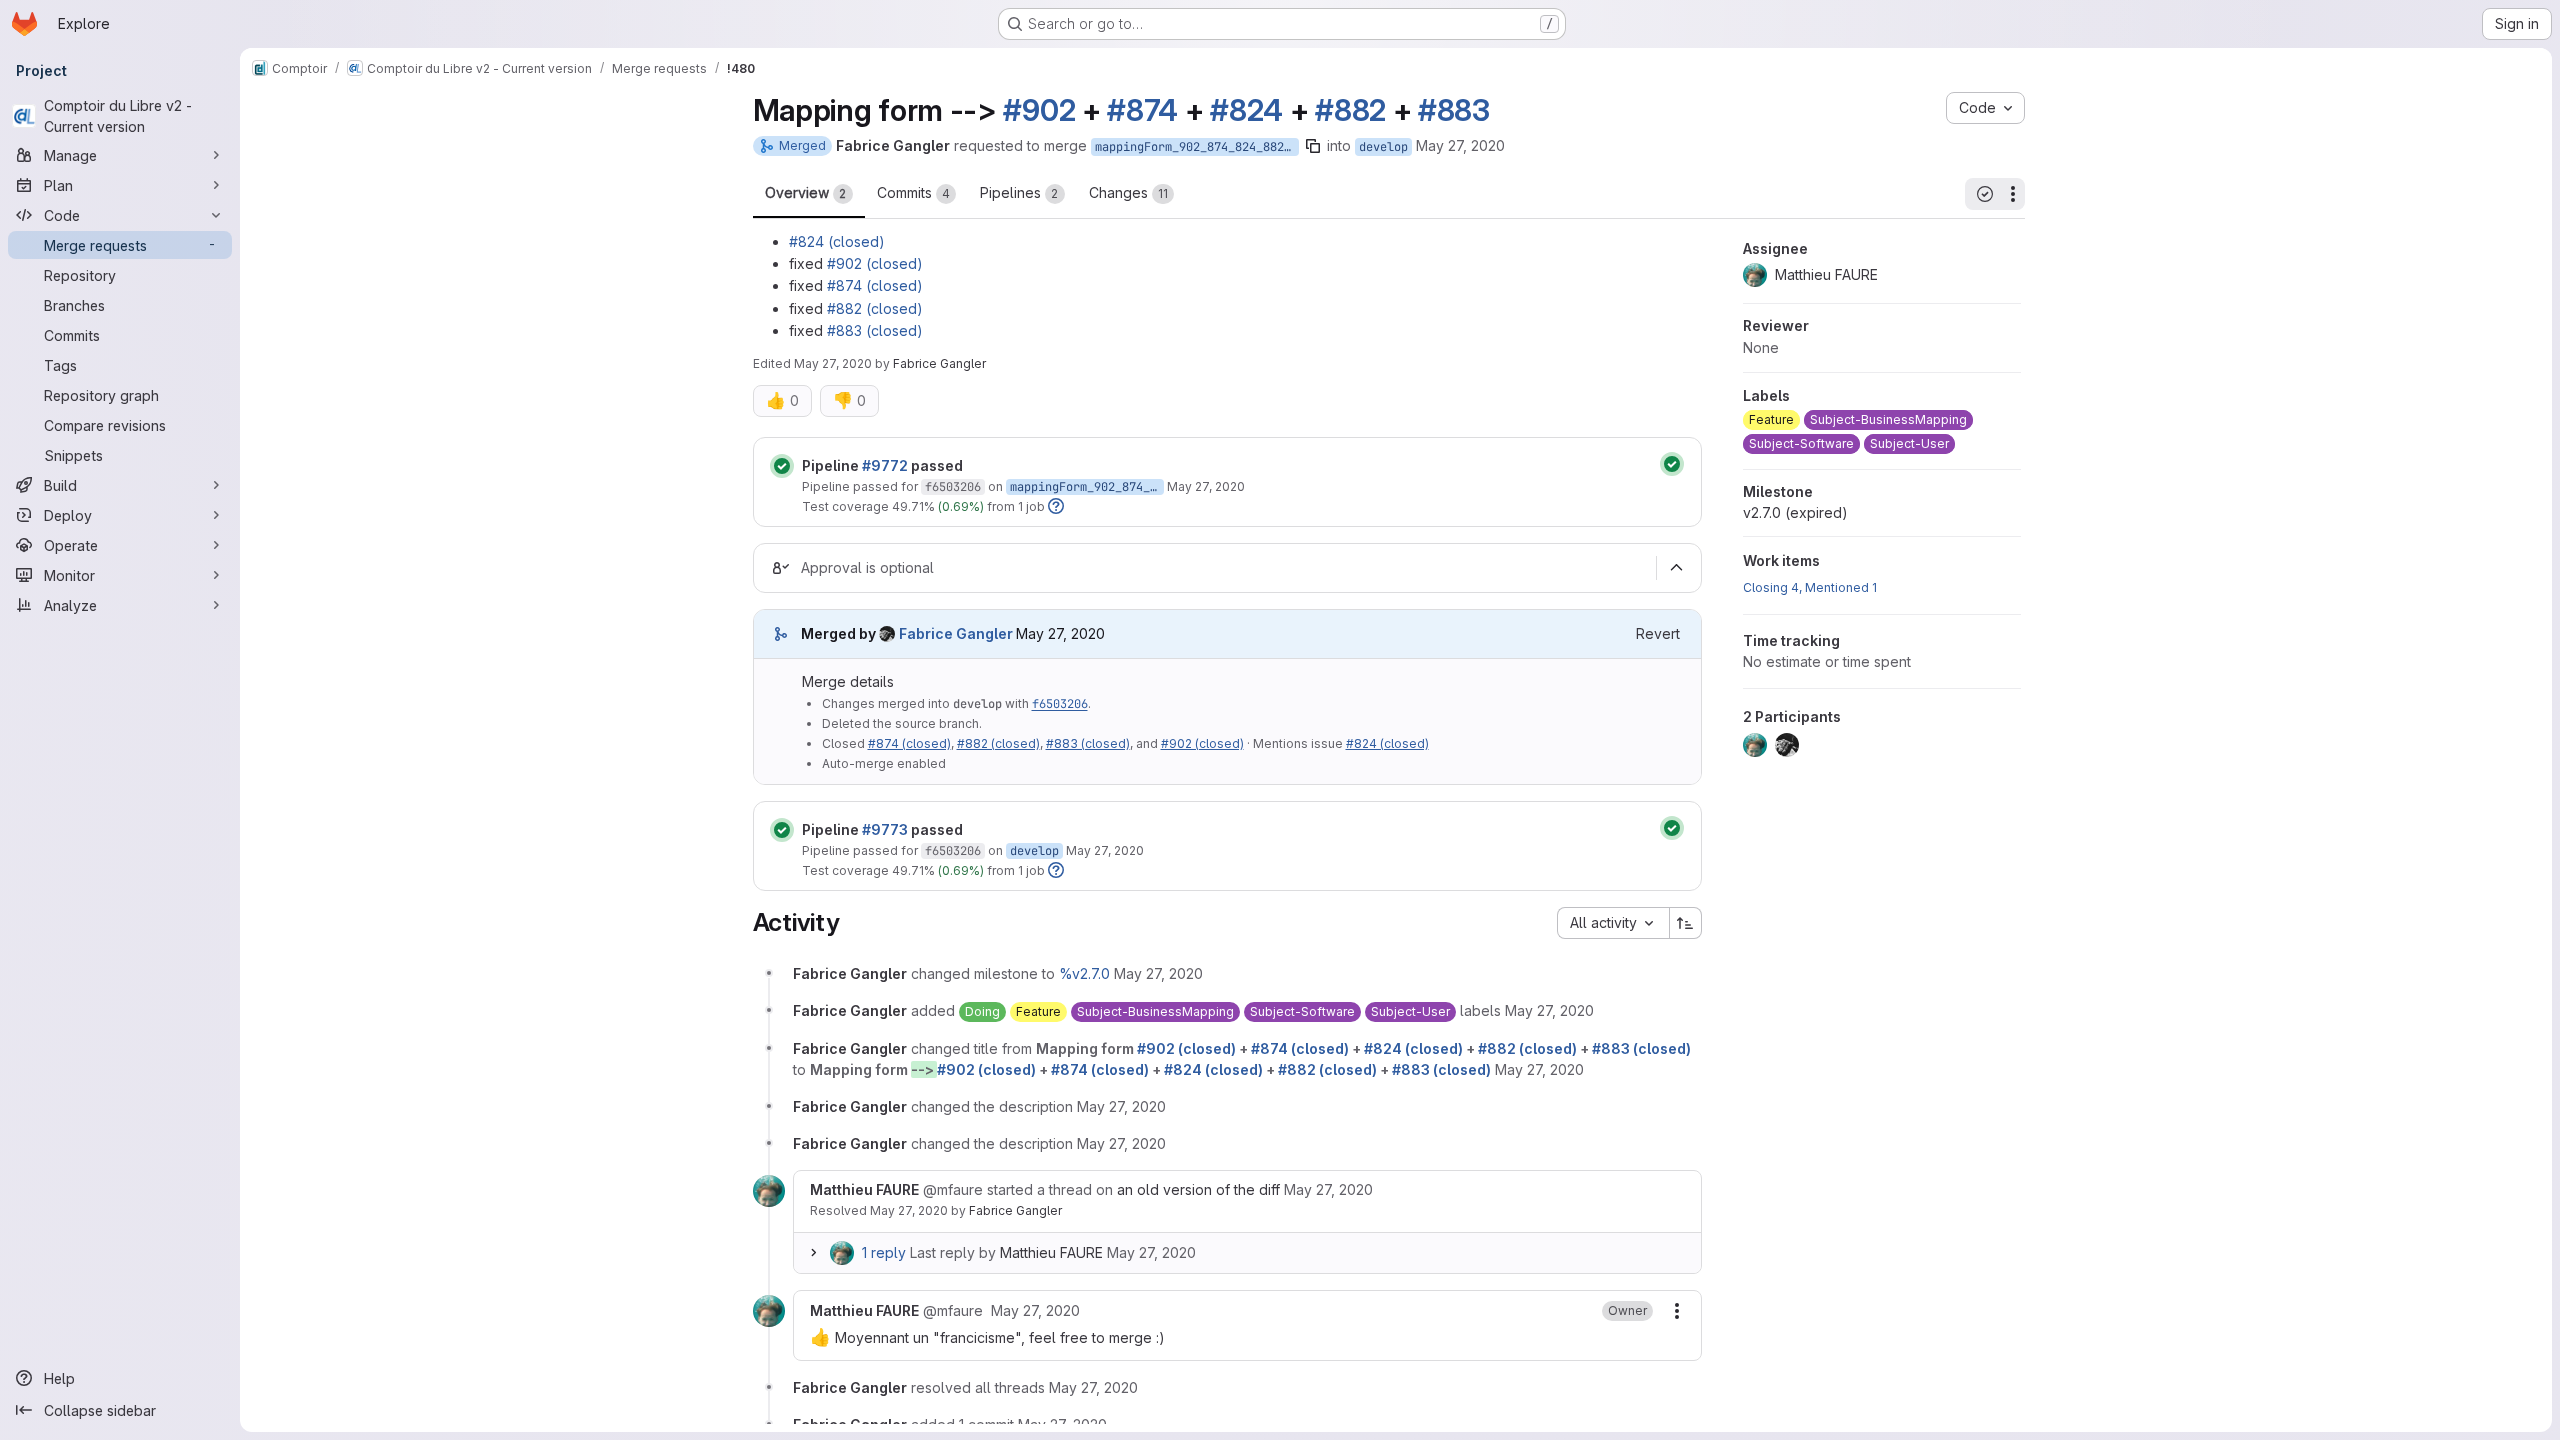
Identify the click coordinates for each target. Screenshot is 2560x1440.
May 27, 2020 (1460, 145)
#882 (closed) (875, 308)
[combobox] (1613, 923)
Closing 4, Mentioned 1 (1810, 587)
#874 (1142, 110)
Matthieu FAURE (1051, 1252)
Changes (1128, 192)
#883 (1454, 110)
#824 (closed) (837, 241)
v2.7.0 (1795, 512)
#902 (1039, 110)
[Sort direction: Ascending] (1686, 923)
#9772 (885, 465)
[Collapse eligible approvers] (1677, 568)
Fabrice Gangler (1015, 1210)
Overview (806, 192)
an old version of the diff (1198, 1189)
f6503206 (953, 487)
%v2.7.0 (1084, 973)
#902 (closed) (875, 263)
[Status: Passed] (782, 466)
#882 (1350, 110)
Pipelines (1019, 192)
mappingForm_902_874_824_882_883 (1197, 147)
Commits (913, 192)
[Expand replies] (814, 1253)
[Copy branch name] (1313, 146)
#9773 (885, 829)
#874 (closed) (875, 285)
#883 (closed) (875, 330)
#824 (1246, 110)
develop (1383, 147)
